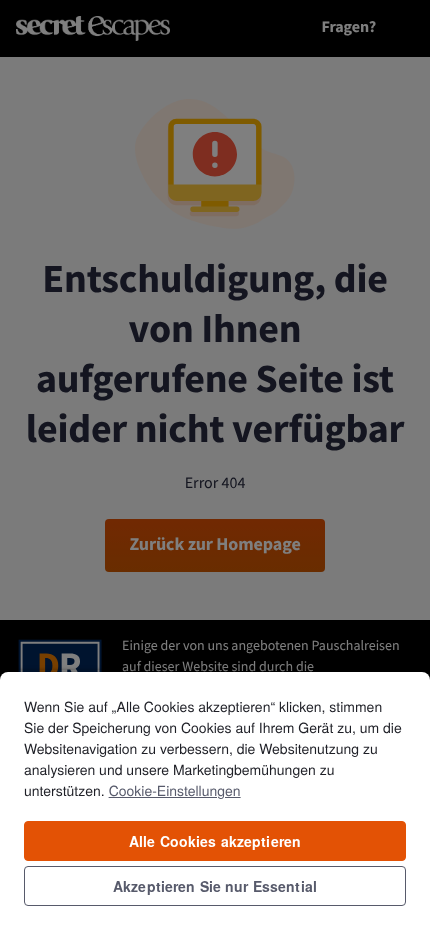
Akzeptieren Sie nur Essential (215, 886)
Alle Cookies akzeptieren (215, 841)
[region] (215, 802)
